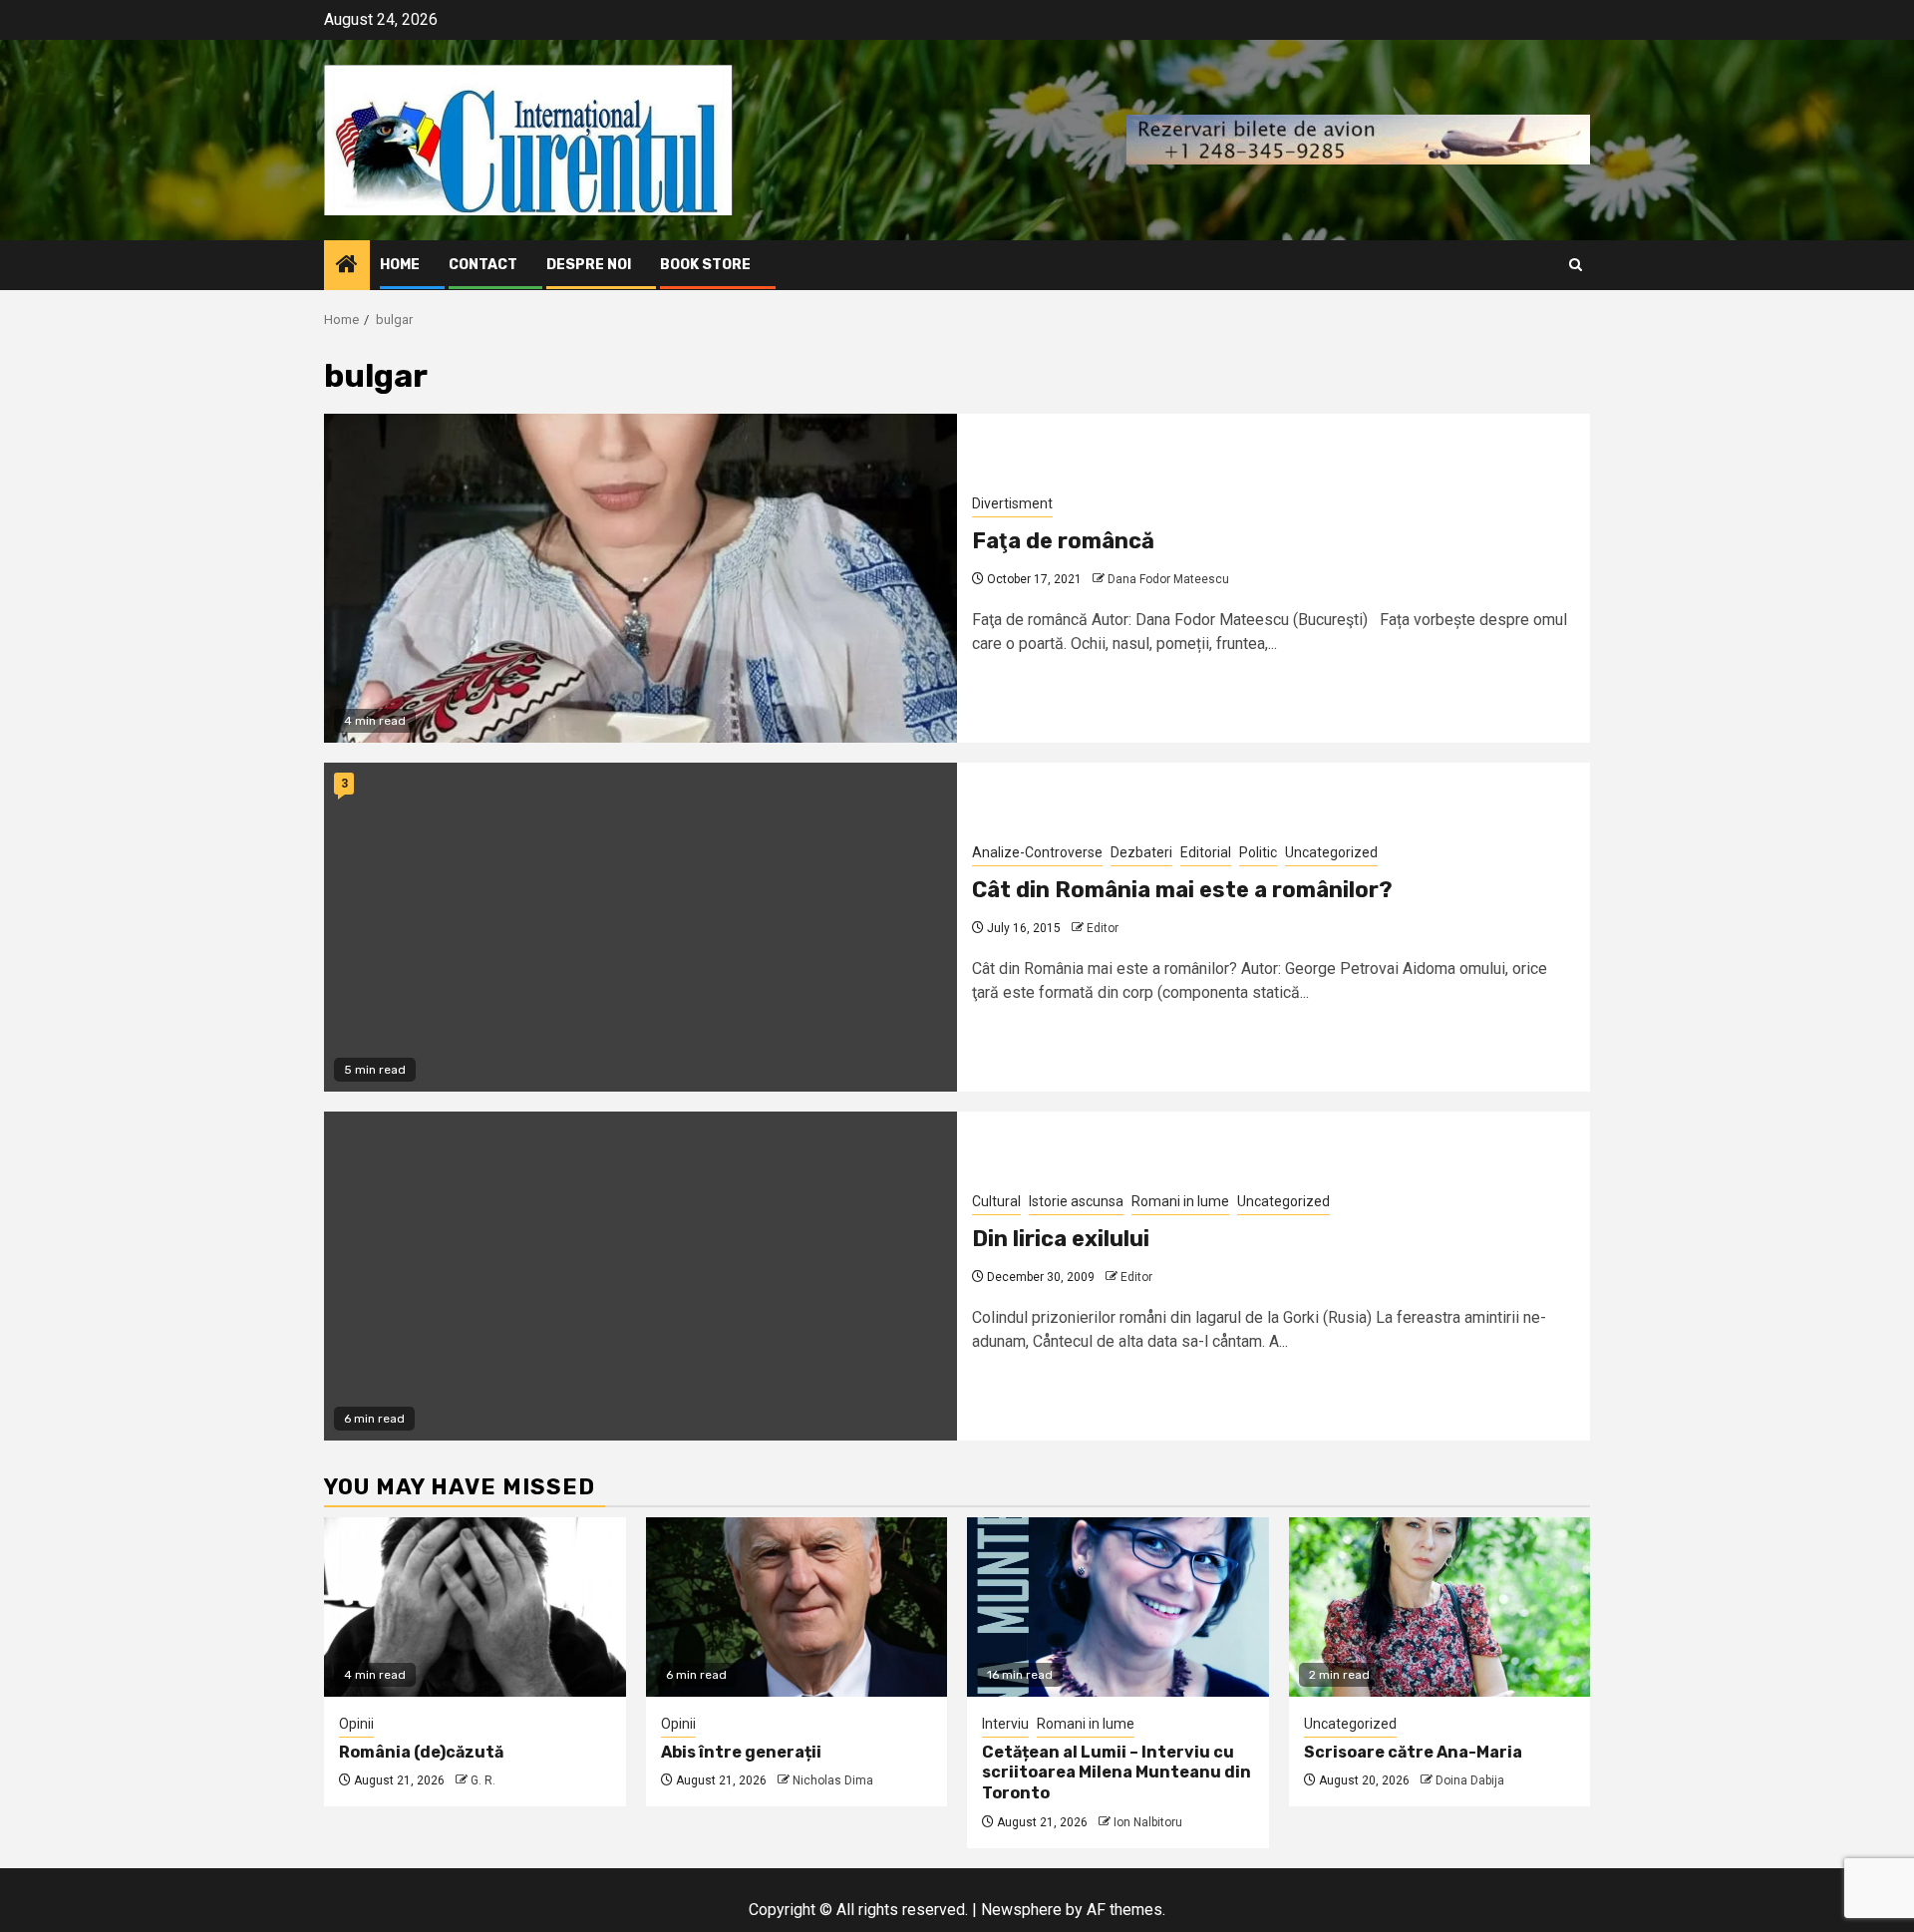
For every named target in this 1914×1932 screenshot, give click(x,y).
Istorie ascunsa (1076, 1201)
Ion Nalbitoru (1148, 1822)
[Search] (1576, 265)
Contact (483, 265)
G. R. (483, 1780)
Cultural (996, 1201)
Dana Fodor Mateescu (1168, 579)
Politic (1258, 852)
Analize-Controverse (1037, 852)
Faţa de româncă (1063, 541)
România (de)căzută (421, 1752)
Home (400, 265)
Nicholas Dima (833, 1780)
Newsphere (1021, 1910)
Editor (1103, 928)
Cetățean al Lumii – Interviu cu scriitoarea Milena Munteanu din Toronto (1116, 1773)
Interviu (1005, 1724)
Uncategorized (1331, 852)
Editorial (1206, 852)
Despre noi (589, 265)
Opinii (356, 1724)
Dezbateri (1141, 852)
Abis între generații (741, 1752)
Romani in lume (1180, 1201)
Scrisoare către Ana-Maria (1413, 1752)
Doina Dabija (1470, 1780)
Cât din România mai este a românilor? (1182, 890)
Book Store (705, 265)
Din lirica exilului (1061, 1239)
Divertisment (1012, 503)
